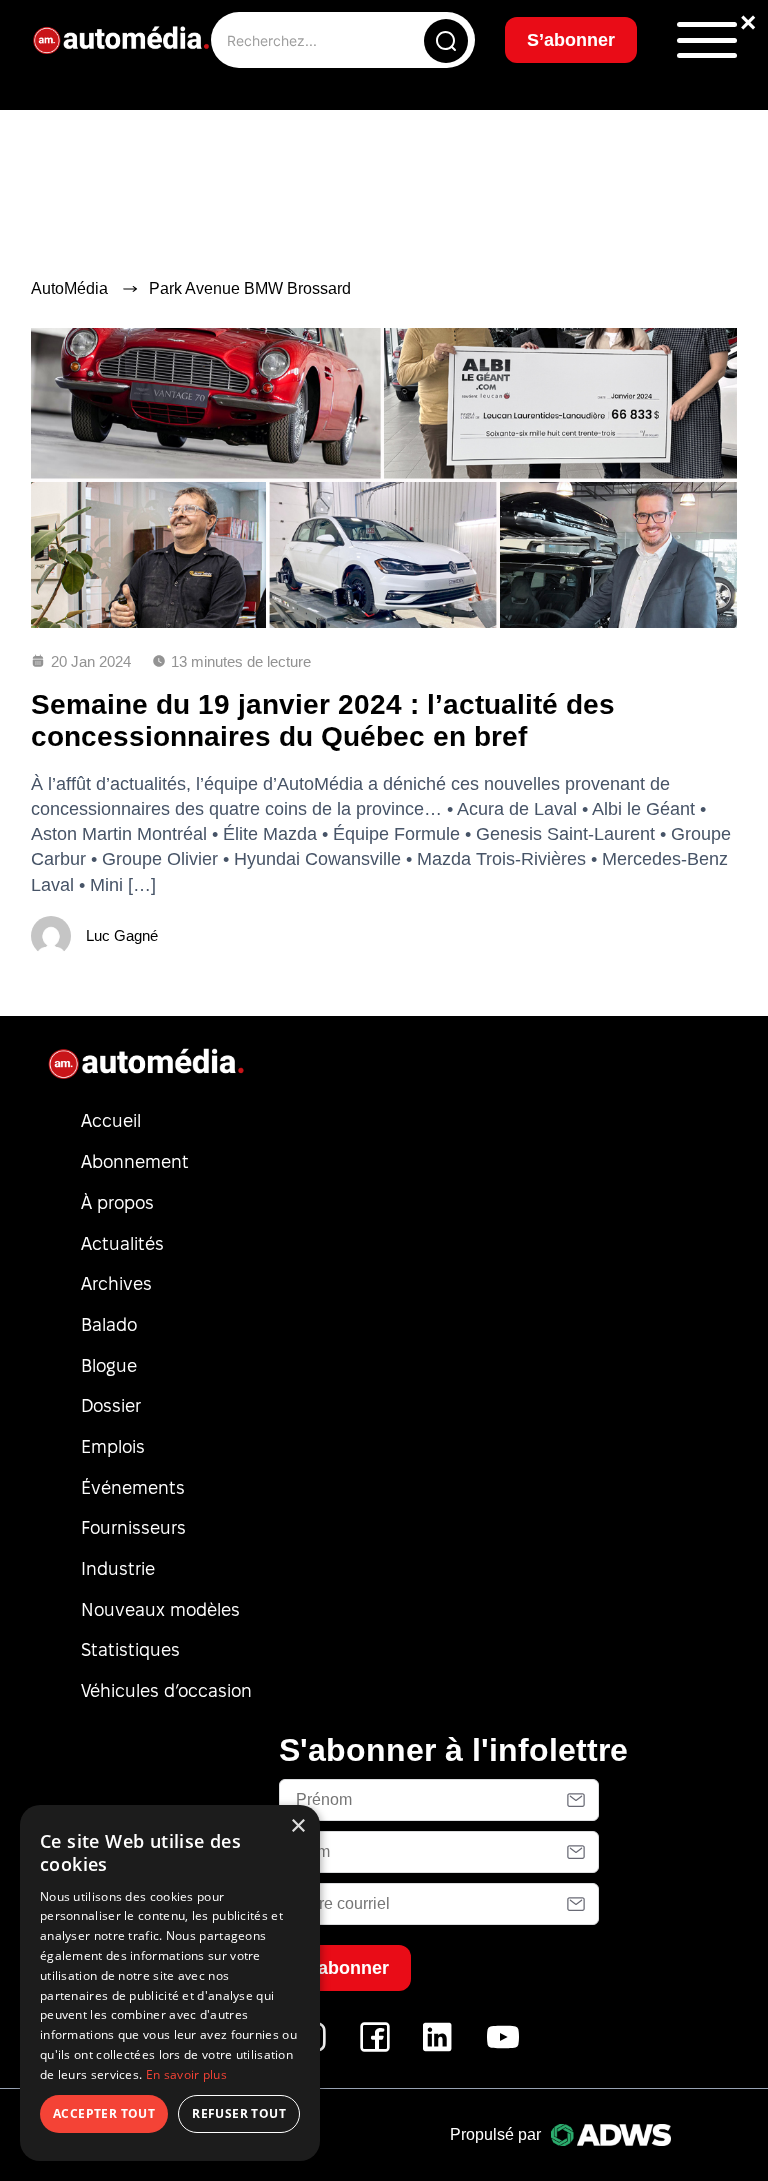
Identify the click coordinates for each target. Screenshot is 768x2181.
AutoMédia (69, 288)
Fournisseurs (133, 1527)
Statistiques (130, 1649)
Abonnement (135, 1161)
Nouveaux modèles (160, 1609)
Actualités (122, 1243)
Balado (109, 1324)
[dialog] (170, 1983)
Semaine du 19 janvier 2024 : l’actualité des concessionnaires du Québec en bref (323, 720)
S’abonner (571, 40)
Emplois (113, 1446)
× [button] (297, 1826)
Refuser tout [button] (239, 2113)
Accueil (111, 1120)
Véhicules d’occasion (166, 1690)
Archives (116, 1283)
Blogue (109, 1365)
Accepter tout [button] (104, 2113)
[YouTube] (503, 2047)
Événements (133, 1487)
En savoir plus (186, 2074)
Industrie (118, 1568)
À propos (117, 1202)
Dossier (111, 1405)
